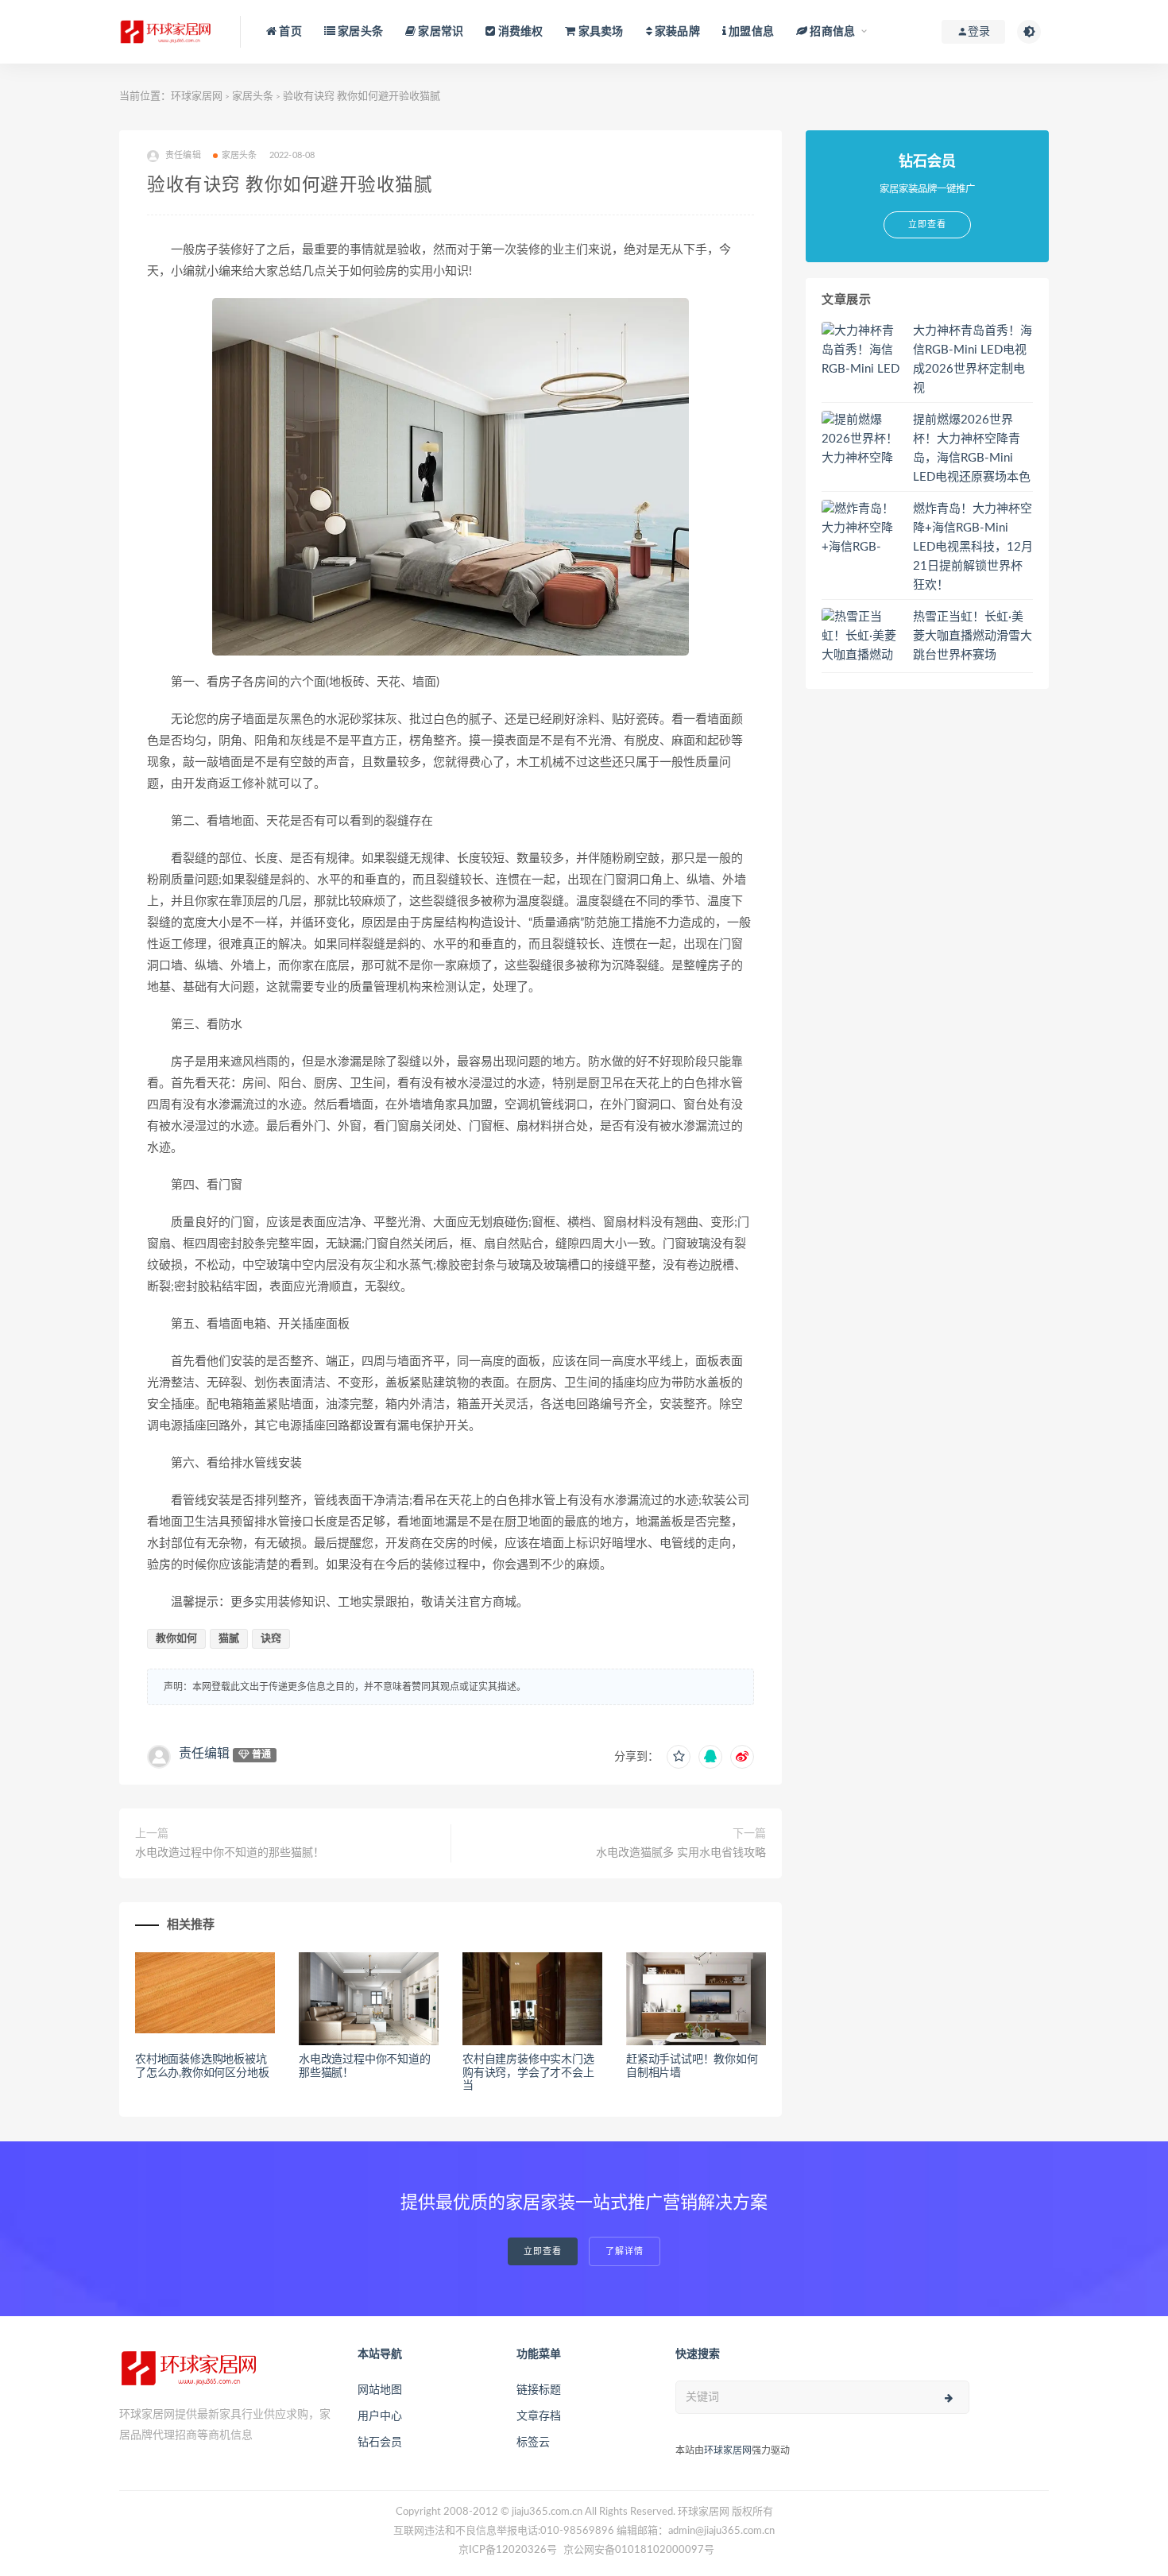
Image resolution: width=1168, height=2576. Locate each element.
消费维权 (519, 32)
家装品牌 (676, 32)
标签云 (533, 2443)
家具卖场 (599, 32)
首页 (289, 32)
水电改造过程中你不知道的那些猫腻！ (230, 1853)
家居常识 (439, 32)
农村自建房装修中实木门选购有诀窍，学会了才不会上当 (528, 2073)
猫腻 (229, 1639)
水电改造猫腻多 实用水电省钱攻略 (681, 1853)
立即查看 (543, 2251)
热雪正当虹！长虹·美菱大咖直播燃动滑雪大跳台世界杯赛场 (973, 636)
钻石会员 (380, 2443)
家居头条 (359, 32)
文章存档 (539, 2416)
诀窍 (271, 1639)
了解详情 (625, 2251)
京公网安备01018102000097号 (639, 2550)
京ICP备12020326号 (508, 2550)
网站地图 (380, 2390)
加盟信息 (750, 32)
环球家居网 (197, 97)
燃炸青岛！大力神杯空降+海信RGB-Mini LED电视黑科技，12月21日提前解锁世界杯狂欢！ (973, 547)
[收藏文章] (679, 1757)
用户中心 (380, 2416)
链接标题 (539, 2390)
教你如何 (176, 1639)
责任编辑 (204, 1754)
